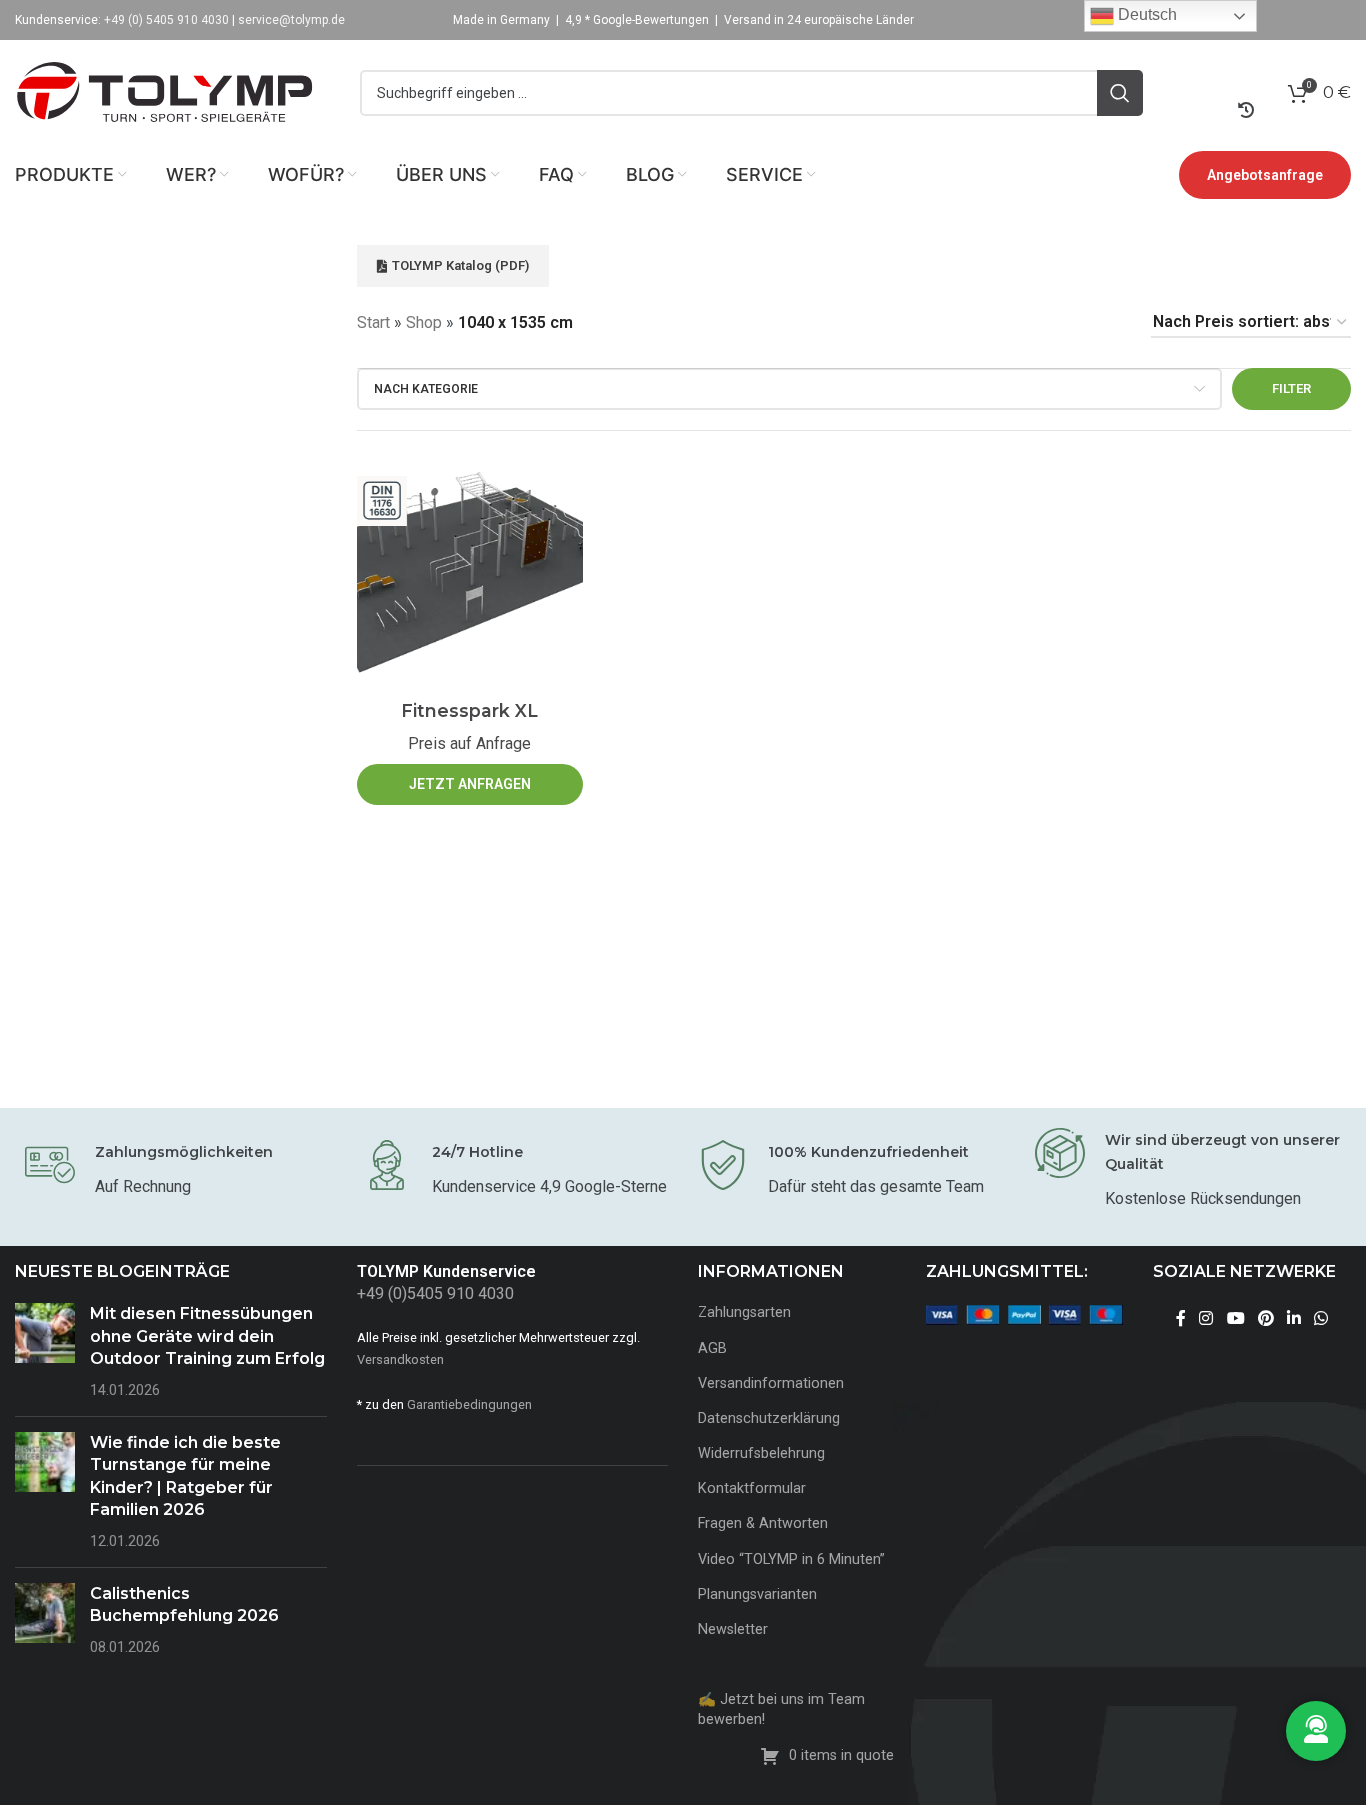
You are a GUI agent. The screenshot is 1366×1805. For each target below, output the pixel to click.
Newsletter (733, 1629)
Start (373, 322)
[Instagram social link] (1206, 1318)
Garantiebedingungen (469, 1404)
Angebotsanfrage (1265, 175)
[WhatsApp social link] (1321, 1318)
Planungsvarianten (757, 1594)
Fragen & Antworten (763, 1523)
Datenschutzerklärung (769, 1418)
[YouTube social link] (1235, 1318)
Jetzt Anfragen (470, 784)
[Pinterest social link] (1265, 1318)
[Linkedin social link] (1293, 1318)
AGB (712, 1348)
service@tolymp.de (291, 20)
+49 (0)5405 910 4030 (435, 1293)
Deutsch (1145, 14)
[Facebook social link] (1180, 1318)
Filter (1291, 388)
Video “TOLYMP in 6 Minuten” (791, 1559)
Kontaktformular (752, 1488)
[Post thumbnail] (45, 1352)
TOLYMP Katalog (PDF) (460, 265)
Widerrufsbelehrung (761, 1453)
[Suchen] (1120, 93)
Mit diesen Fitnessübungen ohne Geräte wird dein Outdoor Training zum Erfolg (207, 1336)
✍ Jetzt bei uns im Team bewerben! (781, 1709)
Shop (424, 322)
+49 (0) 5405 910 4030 (166, 20)
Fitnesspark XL (469, 710)
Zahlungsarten (744, 1312)
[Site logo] (165, 91)
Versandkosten (400, 1359)
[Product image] (470, 574)
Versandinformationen (771, 1383)
